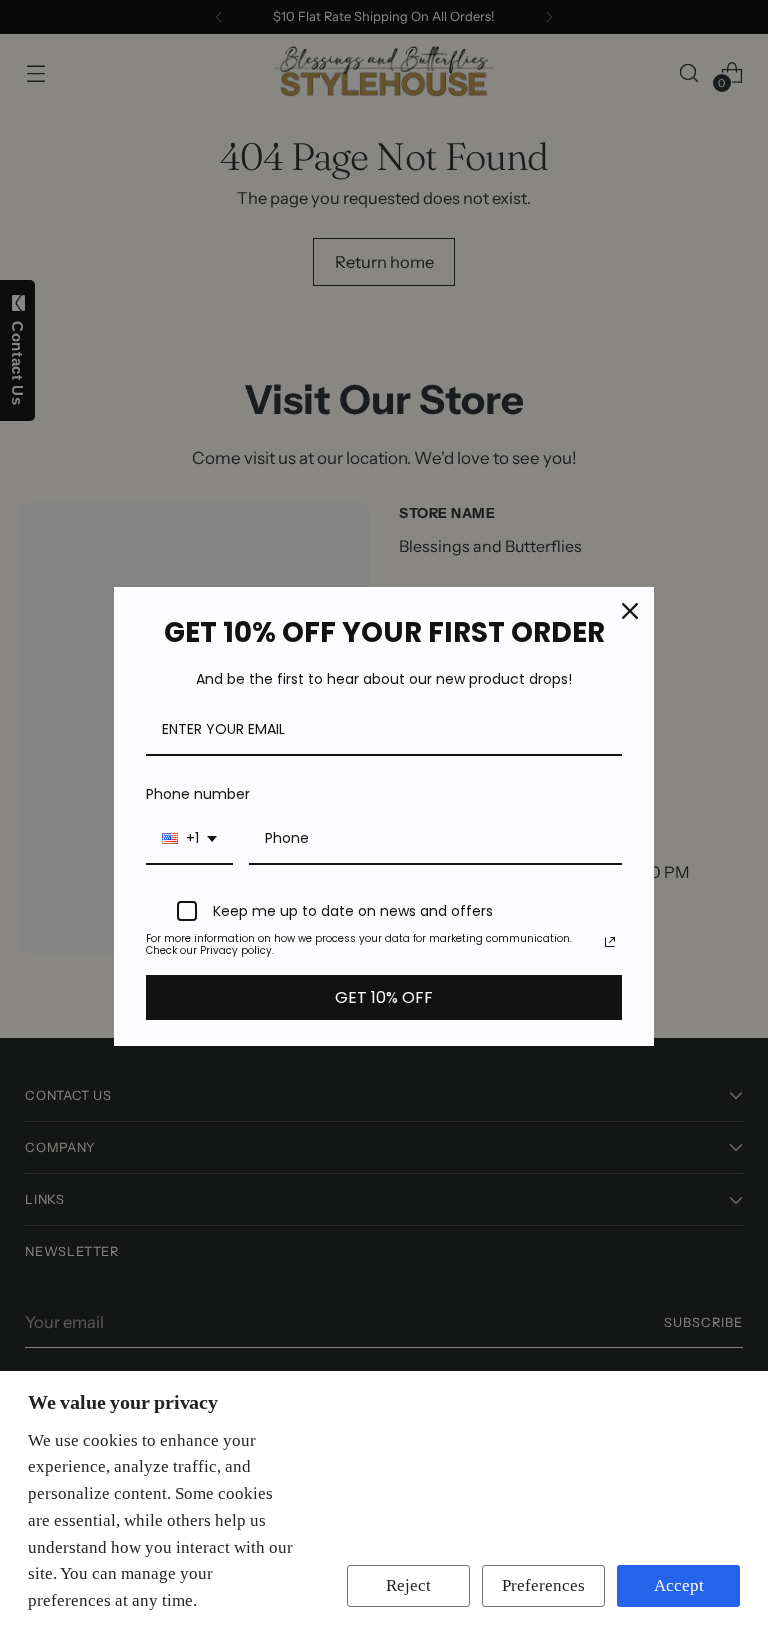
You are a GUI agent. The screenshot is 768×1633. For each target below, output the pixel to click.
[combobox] (189, 839)
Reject (408, 1585)
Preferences (543, 1585)
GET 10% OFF (384, 997)
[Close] (630, 611)
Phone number (198, 794)
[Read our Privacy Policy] (610, 942)
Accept (679, 1585)
